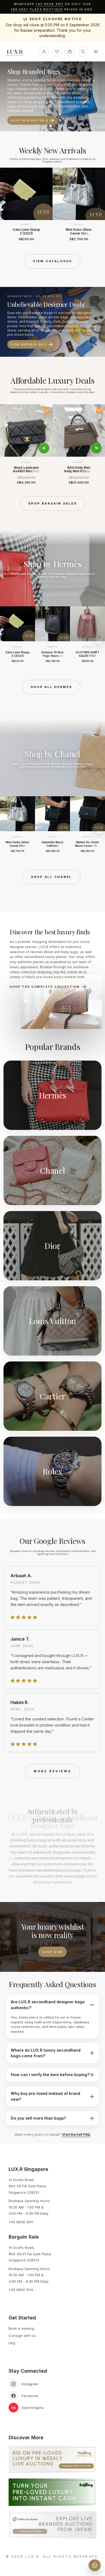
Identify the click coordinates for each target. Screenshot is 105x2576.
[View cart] (70, 52)
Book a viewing (21, 2328)
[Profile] (44, 52)
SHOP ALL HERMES (51, 687)
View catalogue (52, 261)
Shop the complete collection (45, 987)
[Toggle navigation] (96, 52)
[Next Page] (99, 207)
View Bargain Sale (29, 344)
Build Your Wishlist (31, 114)
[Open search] (83, 52)
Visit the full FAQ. (76, 2134)
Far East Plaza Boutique (37, 10)
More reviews (52, 1771)
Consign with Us (22, 2336)
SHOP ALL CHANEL (51, 877)
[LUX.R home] (17, 53)
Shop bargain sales (53, 503)
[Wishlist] (57, 52)
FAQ (12, 2343)
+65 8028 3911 (50, 4)
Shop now (52, 1952)
